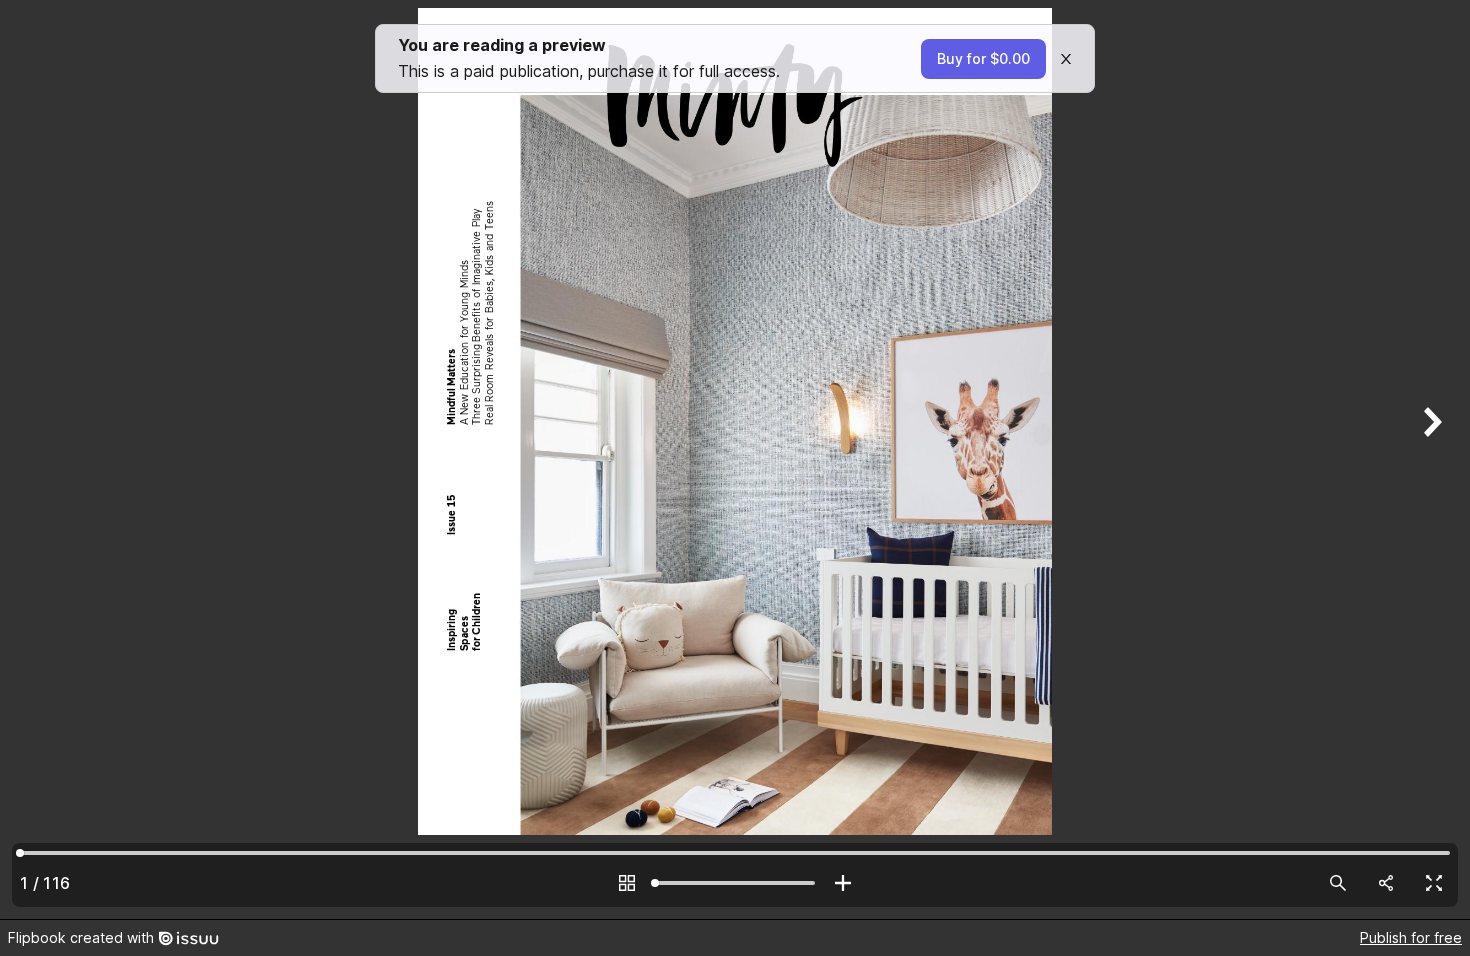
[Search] (1338, 883)
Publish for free (1411, 937)
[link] (983, 59)
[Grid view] (627, 883)
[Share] (1386, 883)
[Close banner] (1066, 59)
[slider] (735, 883)
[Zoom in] (843, 883)
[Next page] (1430, 459)
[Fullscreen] (1434, 883)
